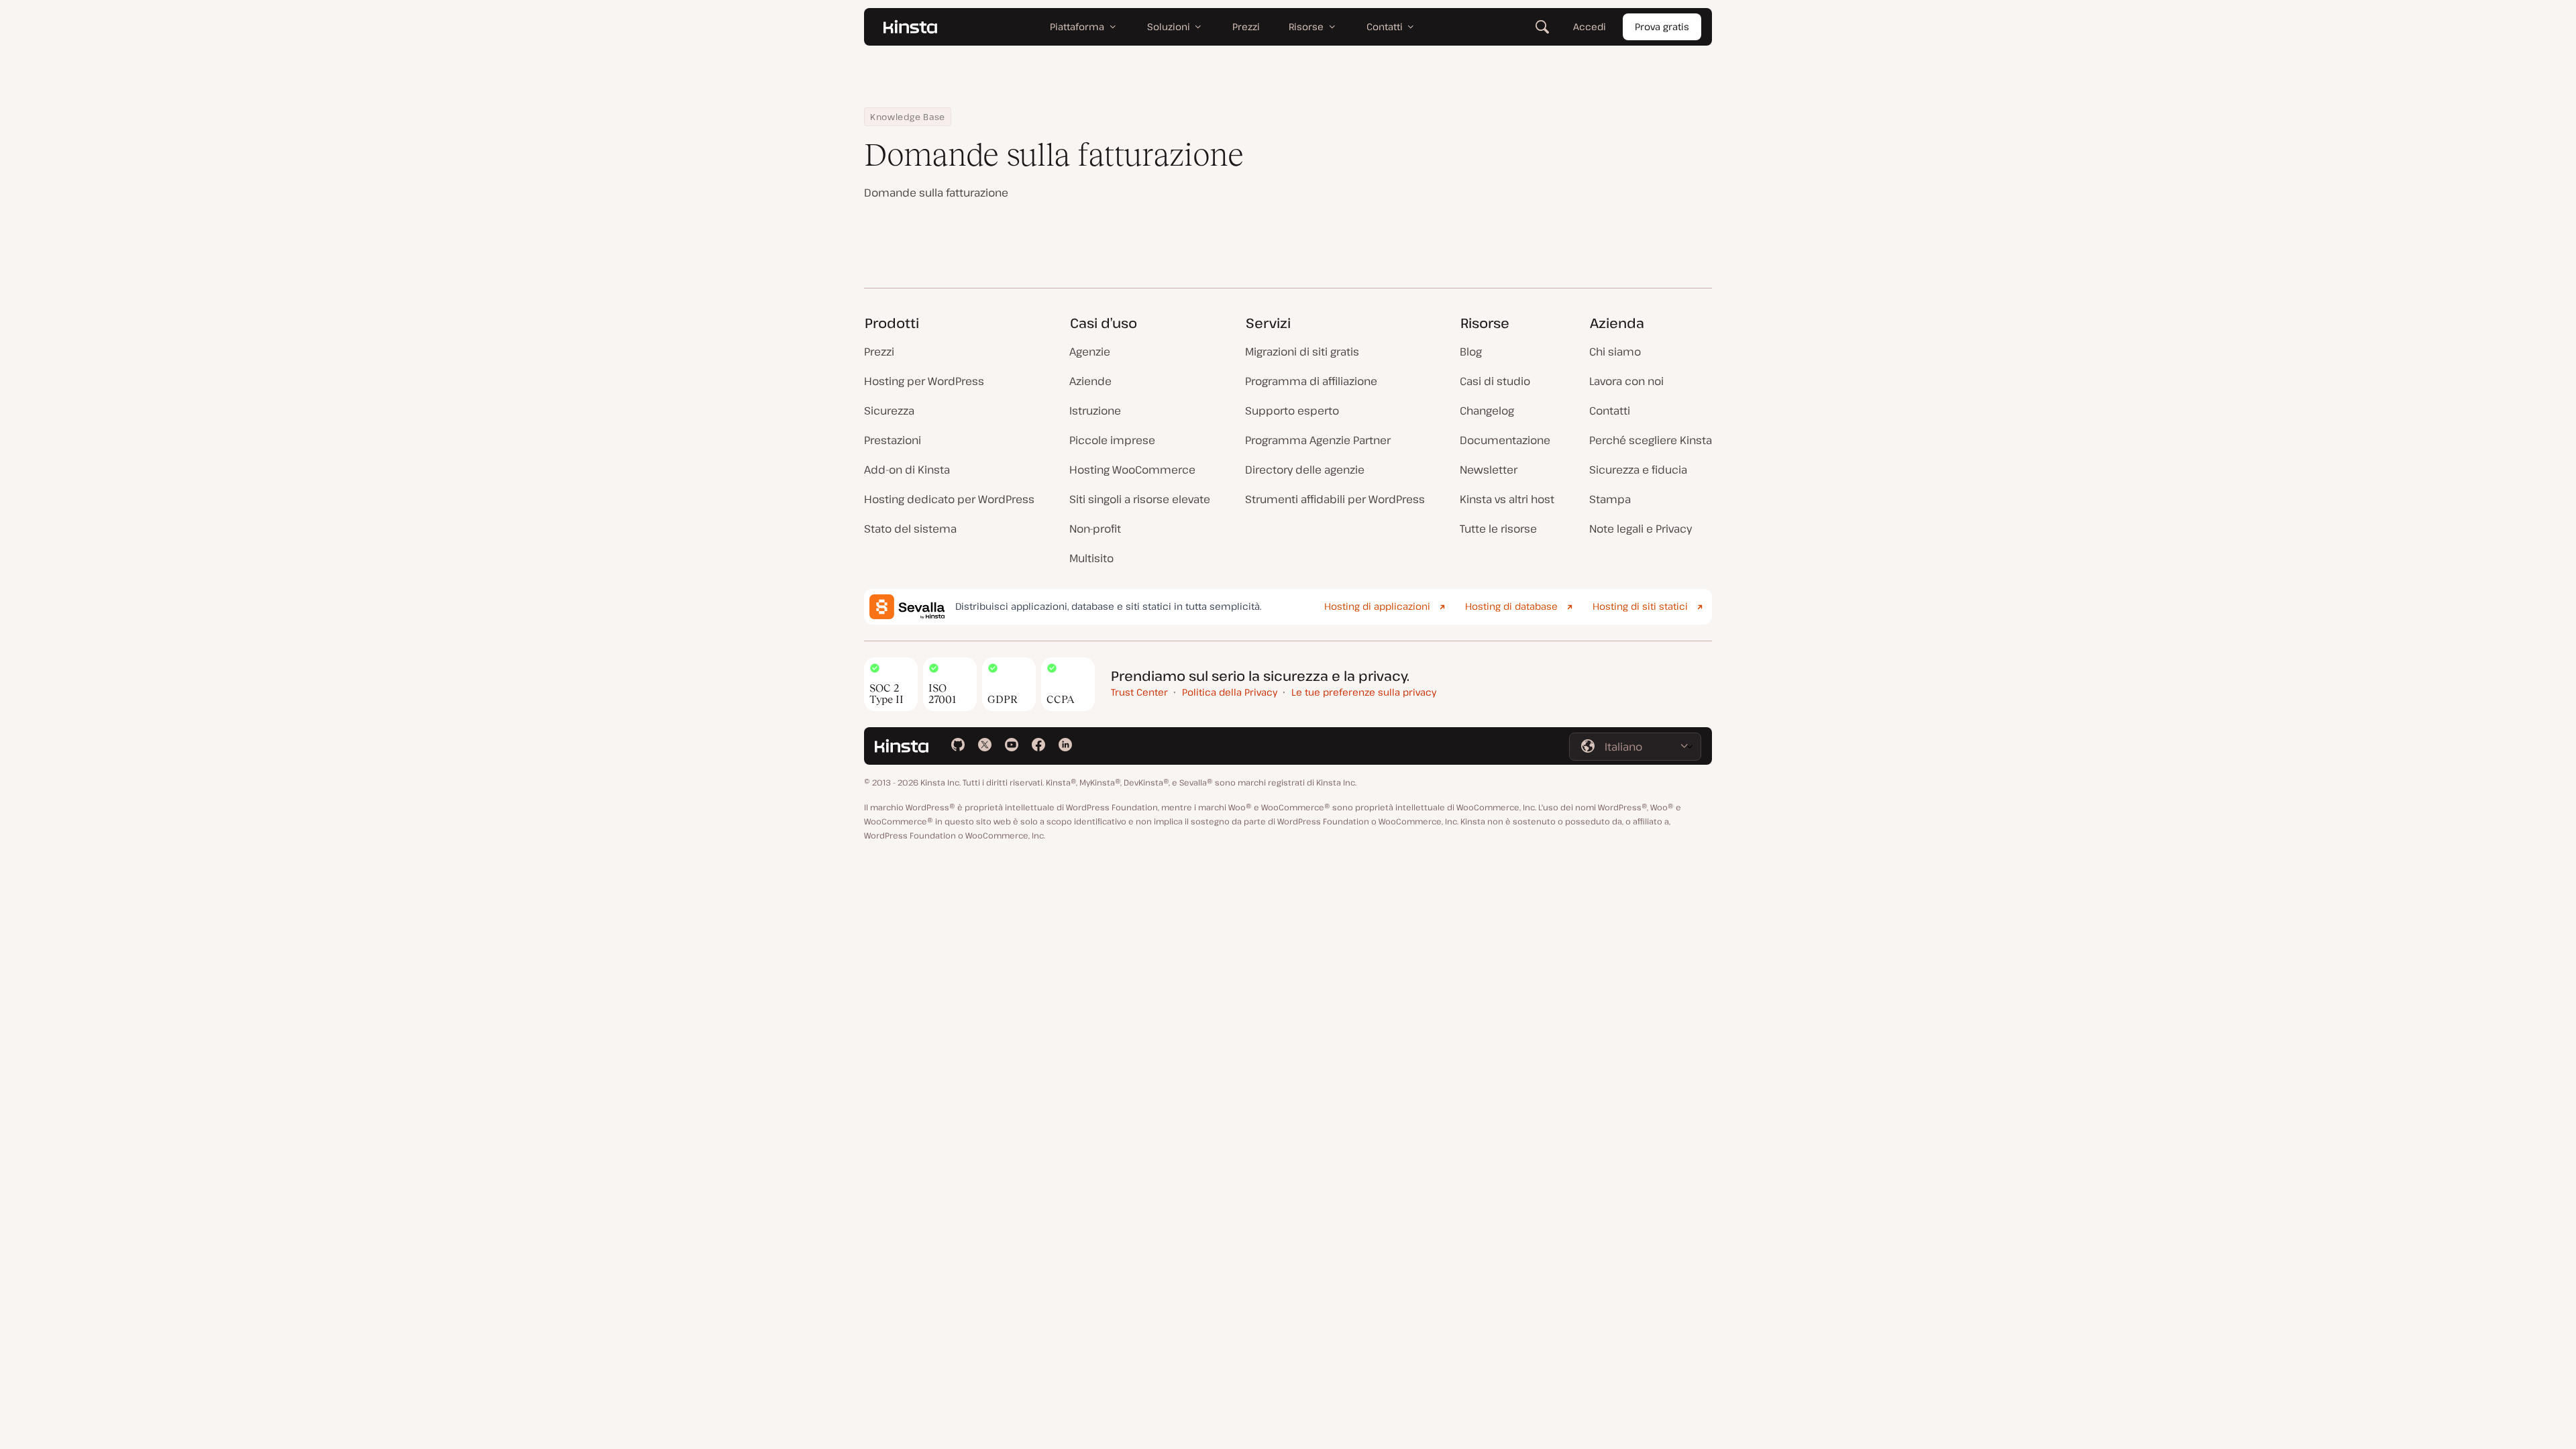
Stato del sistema (910, 529)
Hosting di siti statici (1640, 606)
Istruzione (1095, 411)
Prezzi (879, 352)
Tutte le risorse (1498, 529)
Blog (1471, 352)
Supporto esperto (1292, 411)
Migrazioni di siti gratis (1302, 352)
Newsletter (1489, 470)
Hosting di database (1511, 606)
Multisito (1091, 558)
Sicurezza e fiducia (1638, 470)
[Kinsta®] (910, 27)
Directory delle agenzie (1305, 470)
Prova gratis (1662, 26)
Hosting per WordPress (924, 381)
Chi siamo (1615, 352)
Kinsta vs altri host (1507, 499)
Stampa (1610, 499)
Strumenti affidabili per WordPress (1335, 499)
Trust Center (1139, 692)
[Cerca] (1542, 27)
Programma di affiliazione (1311, 381)
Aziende (1090, 381)
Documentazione (1505, 440)
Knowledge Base (908, 117)
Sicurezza (889, 411)
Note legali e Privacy (1641, 529)
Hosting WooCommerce (1132, 470)
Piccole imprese (1112, 440)
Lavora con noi (1626, 381)
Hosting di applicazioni (1377, 606)
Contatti (1610, 411)
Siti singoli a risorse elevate (1140, 499)
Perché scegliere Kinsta (1651, 440)
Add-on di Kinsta (907, 470)
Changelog (1487, 411)
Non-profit (1095, 529)
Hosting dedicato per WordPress (949, 499)
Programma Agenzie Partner (1318, 440)
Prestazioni (893, 440)
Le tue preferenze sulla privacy (1364, 692)
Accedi (1590, 26)
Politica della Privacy (1230, 692)
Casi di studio (1495, 381)
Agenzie (1090, 352)
